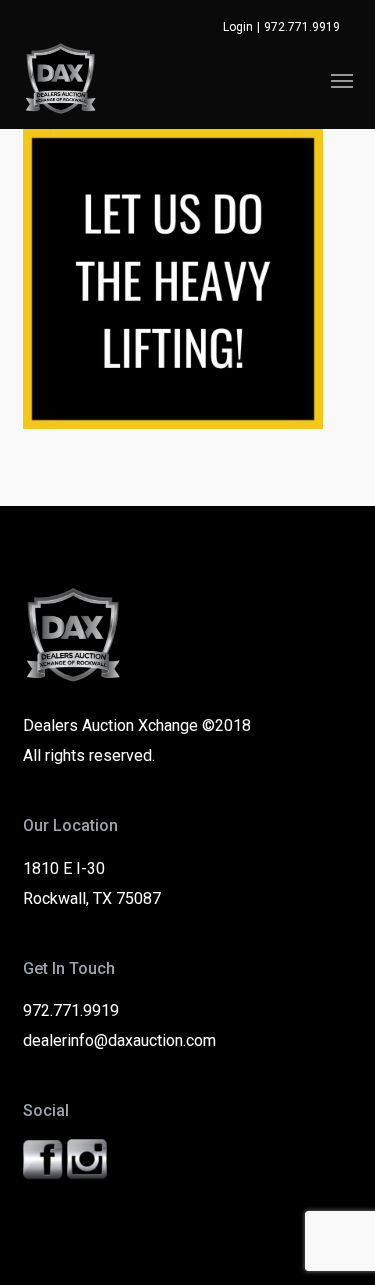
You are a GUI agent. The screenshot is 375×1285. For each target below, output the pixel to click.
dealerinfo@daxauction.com (119, 1040)
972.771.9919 (302, 27)
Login (238, 27)
